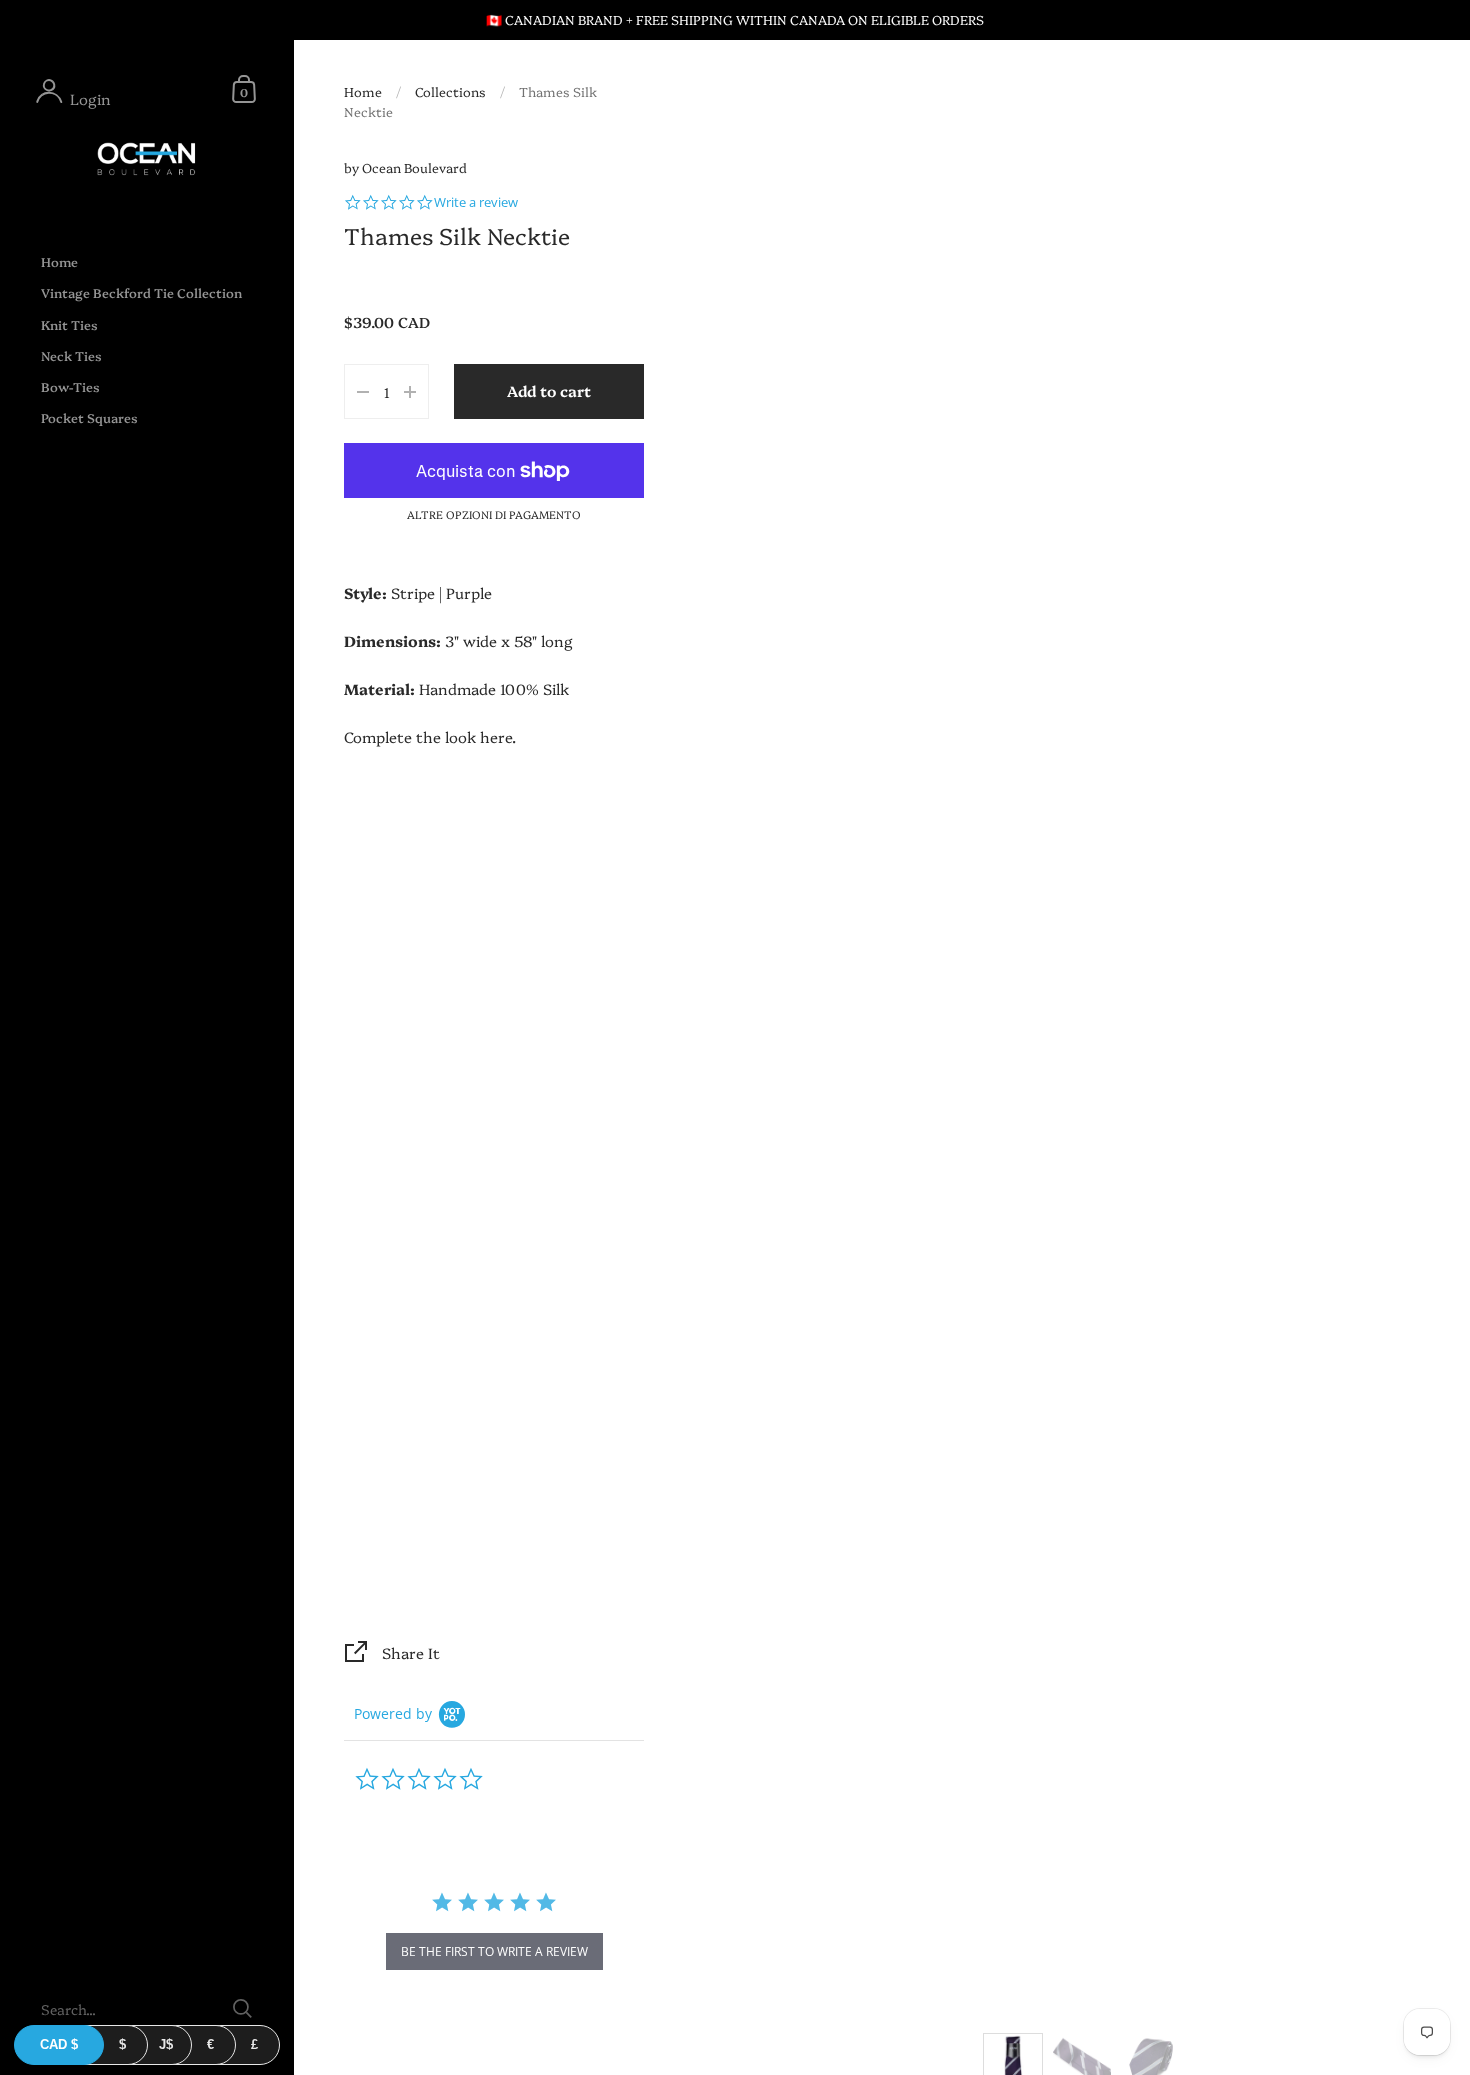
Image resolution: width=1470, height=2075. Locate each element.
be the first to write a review (494, 1951)
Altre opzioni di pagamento (494, 514)
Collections (450, 91)
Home (363, 91)
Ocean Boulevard (414, 167)
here (496, 736)
